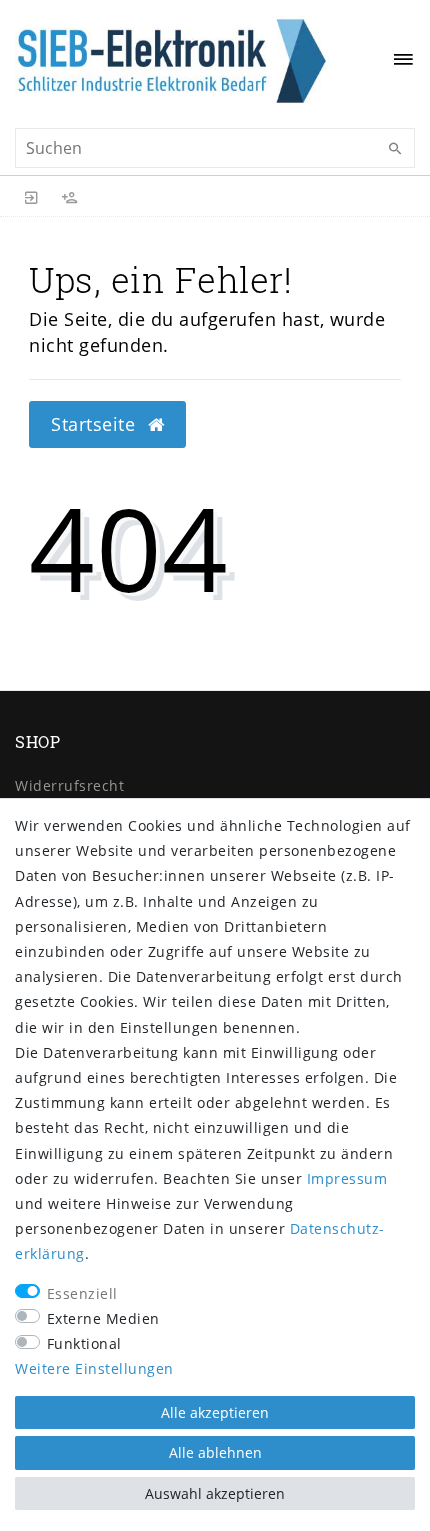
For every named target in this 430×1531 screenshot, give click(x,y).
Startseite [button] (96, 424)
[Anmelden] (32, 196)
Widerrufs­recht (69, 785)
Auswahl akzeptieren (215, 1493)
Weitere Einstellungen (94, 1368)
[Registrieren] (70, 196)
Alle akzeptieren (215, 1412)
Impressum (347, 1178)
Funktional (84, 1343)
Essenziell (82, 1293)
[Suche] (395, 149)
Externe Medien (103, 1318)
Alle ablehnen (215, 1452)
